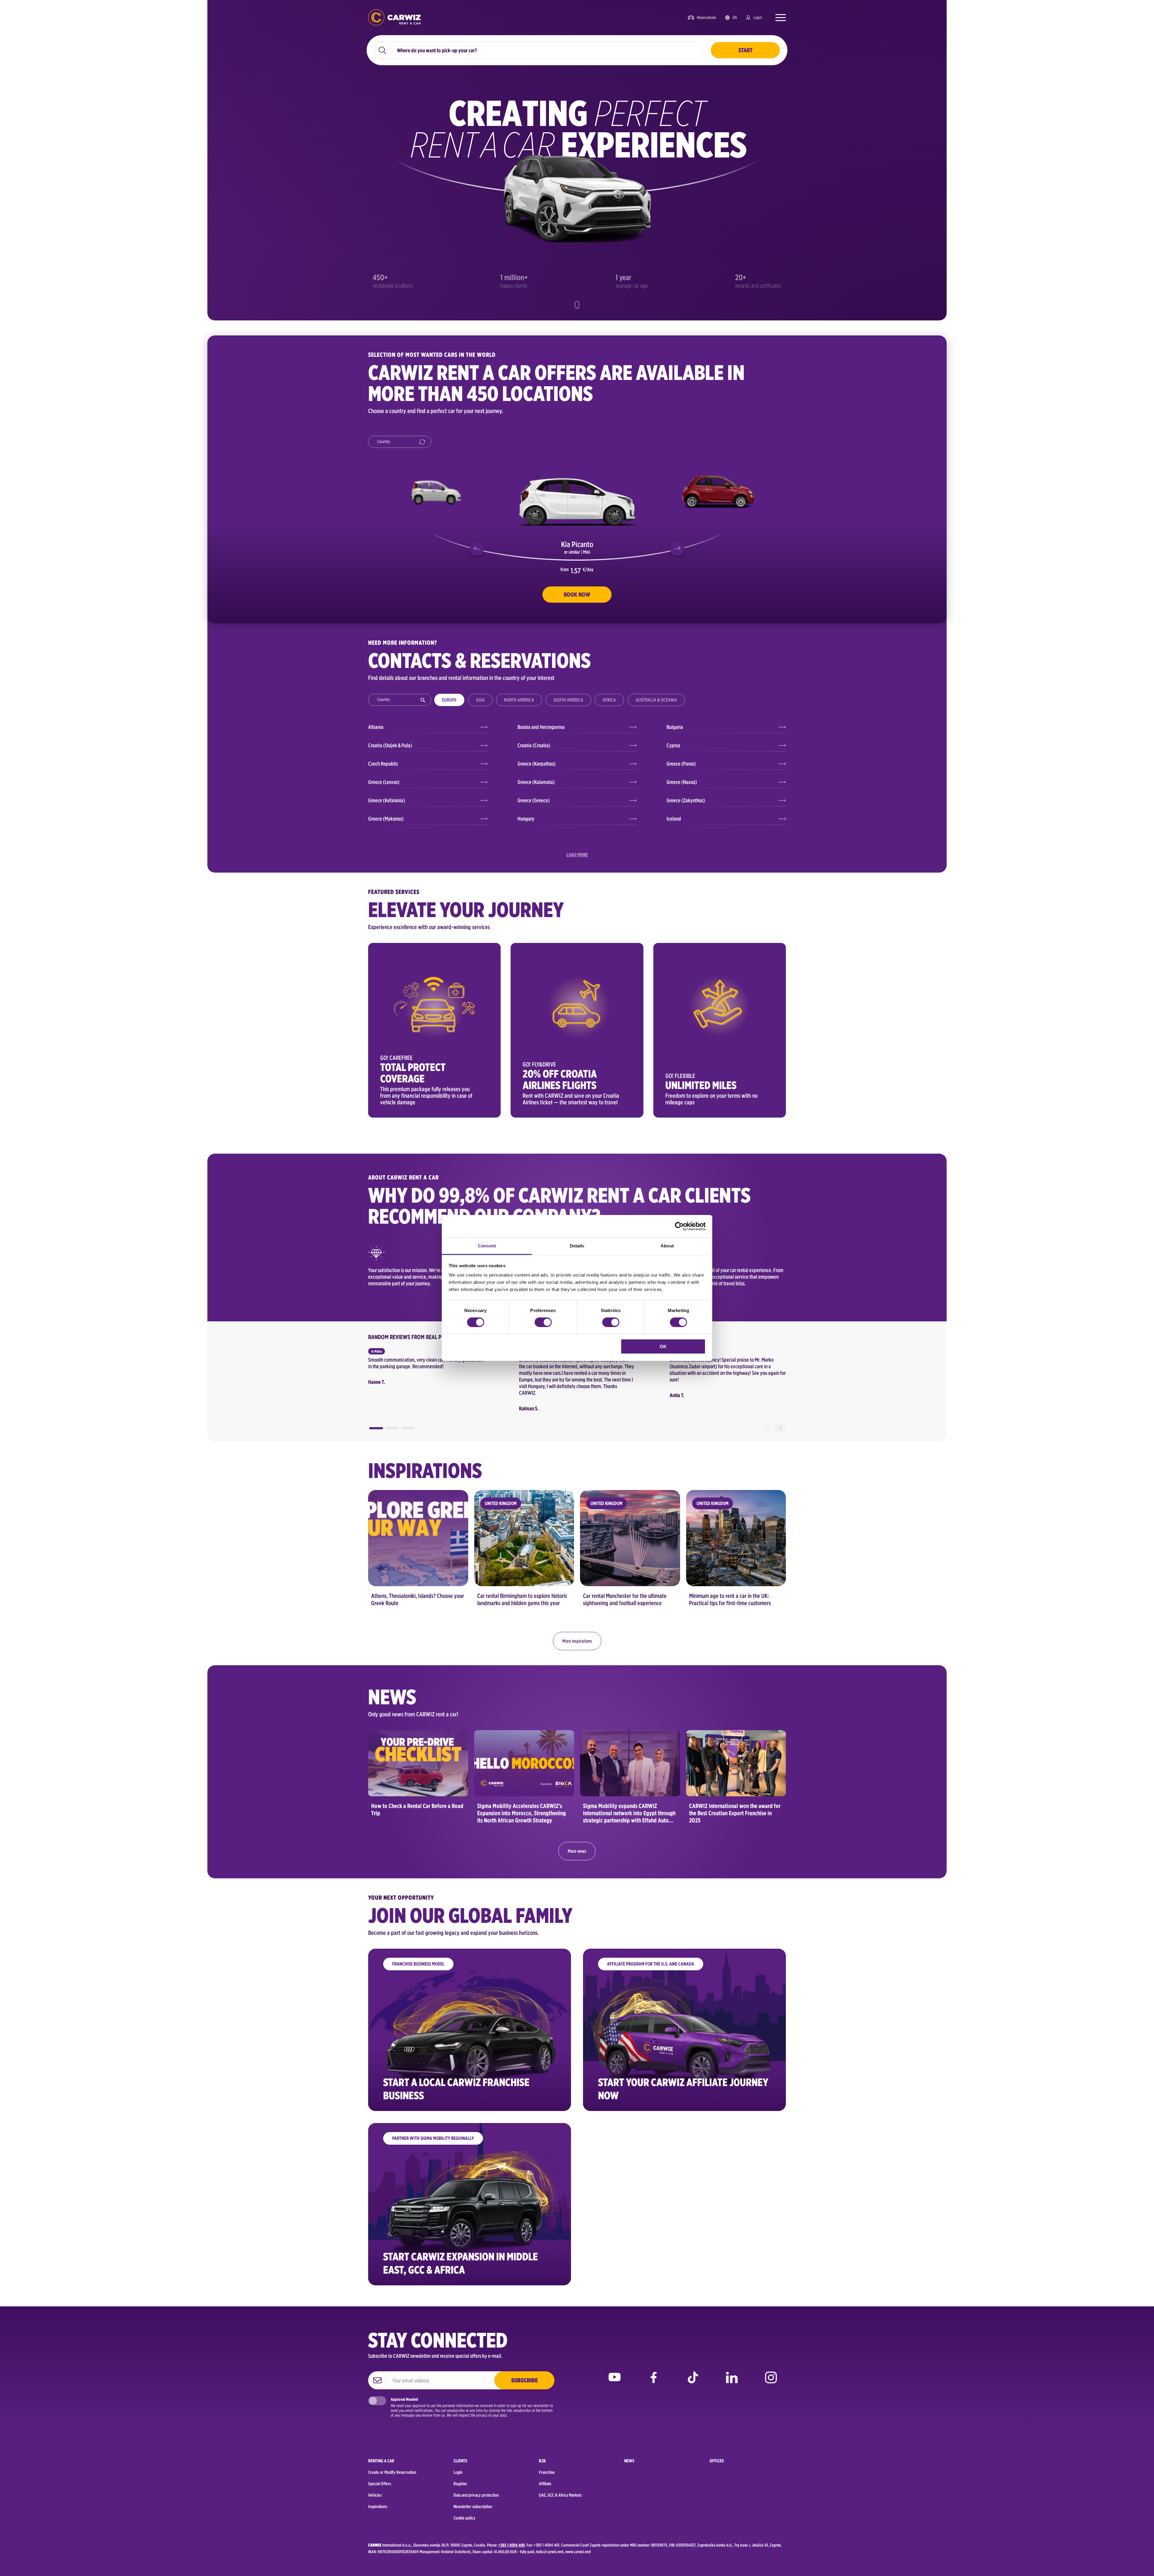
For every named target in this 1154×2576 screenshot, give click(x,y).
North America (519, 700)
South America (568, 700)
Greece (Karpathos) (537, 764)
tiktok (693, 2382)
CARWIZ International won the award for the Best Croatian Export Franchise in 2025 (735, 1813)
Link (434, 1030)
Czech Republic (383, 764)
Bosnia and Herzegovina (541, 727)
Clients (460, 2461)
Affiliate (545, 2484)
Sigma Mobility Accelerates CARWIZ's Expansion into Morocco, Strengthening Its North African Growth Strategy (522, 1813)
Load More (577, 855)
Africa (609, 700)
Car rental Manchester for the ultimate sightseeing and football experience (625, 1599)
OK (663, 1346)
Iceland (674, 819)
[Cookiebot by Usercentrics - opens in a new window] (679, 1226)
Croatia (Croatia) (534, 745)
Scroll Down (577, 305)
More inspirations (577, 1641)
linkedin (732, 2382)
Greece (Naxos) (682, 782)
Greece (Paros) (681, 764)
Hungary (526, 819)
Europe (449, 700)
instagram (771, 2382)
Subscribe (524, 2380)
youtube (615, 2382)
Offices (717, 2461)
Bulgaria (675, 727)
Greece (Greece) (534, 800)
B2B (542, 2461)
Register (460, 2484)
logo (394, 18)
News (629, 2461)
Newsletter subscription (473, 2507)
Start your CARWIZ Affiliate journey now (683, 2089)
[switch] (543, 1322)
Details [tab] (577, 1246)
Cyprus (673, 745)
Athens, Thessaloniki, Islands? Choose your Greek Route (418, 1599)
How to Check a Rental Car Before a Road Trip (417, 1810)
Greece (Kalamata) (536, 782)
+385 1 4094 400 (511, 2545)
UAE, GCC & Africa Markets (560, 2495)
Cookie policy (464, 2518)
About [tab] (667, 1246)
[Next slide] (781, 1428)
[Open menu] (778, 17)
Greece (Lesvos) (384, 782)
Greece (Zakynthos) (686, 800)
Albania (376, 727)
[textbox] (402, 442)
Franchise (547, 2472)
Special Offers (380, 2484)
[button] (477, 549)
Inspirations (378, 2507)
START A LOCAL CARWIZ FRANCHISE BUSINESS (456, 2089)
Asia (480, 700)
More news (577, 1851)
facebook (654, 2382)
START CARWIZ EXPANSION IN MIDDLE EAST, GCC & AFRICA (461, 2263)
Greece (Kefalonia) (387, 800)
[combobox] (400, 442)
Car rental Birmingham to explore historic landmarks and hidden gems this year (522, 1599)
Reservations (707, 17)
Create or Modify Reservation (392, 2472)
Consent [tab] (487, 1246)
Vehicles (375, 2495)
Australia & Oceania (656, 700)
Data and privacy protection (476, 2495)
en (735, 17)
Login (758, 17)
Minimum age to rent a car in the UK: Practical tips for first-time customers (730, 1599)
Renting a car (381, 2461)
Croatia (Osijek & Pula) (390, 745)
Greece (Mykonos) (386, 819)
